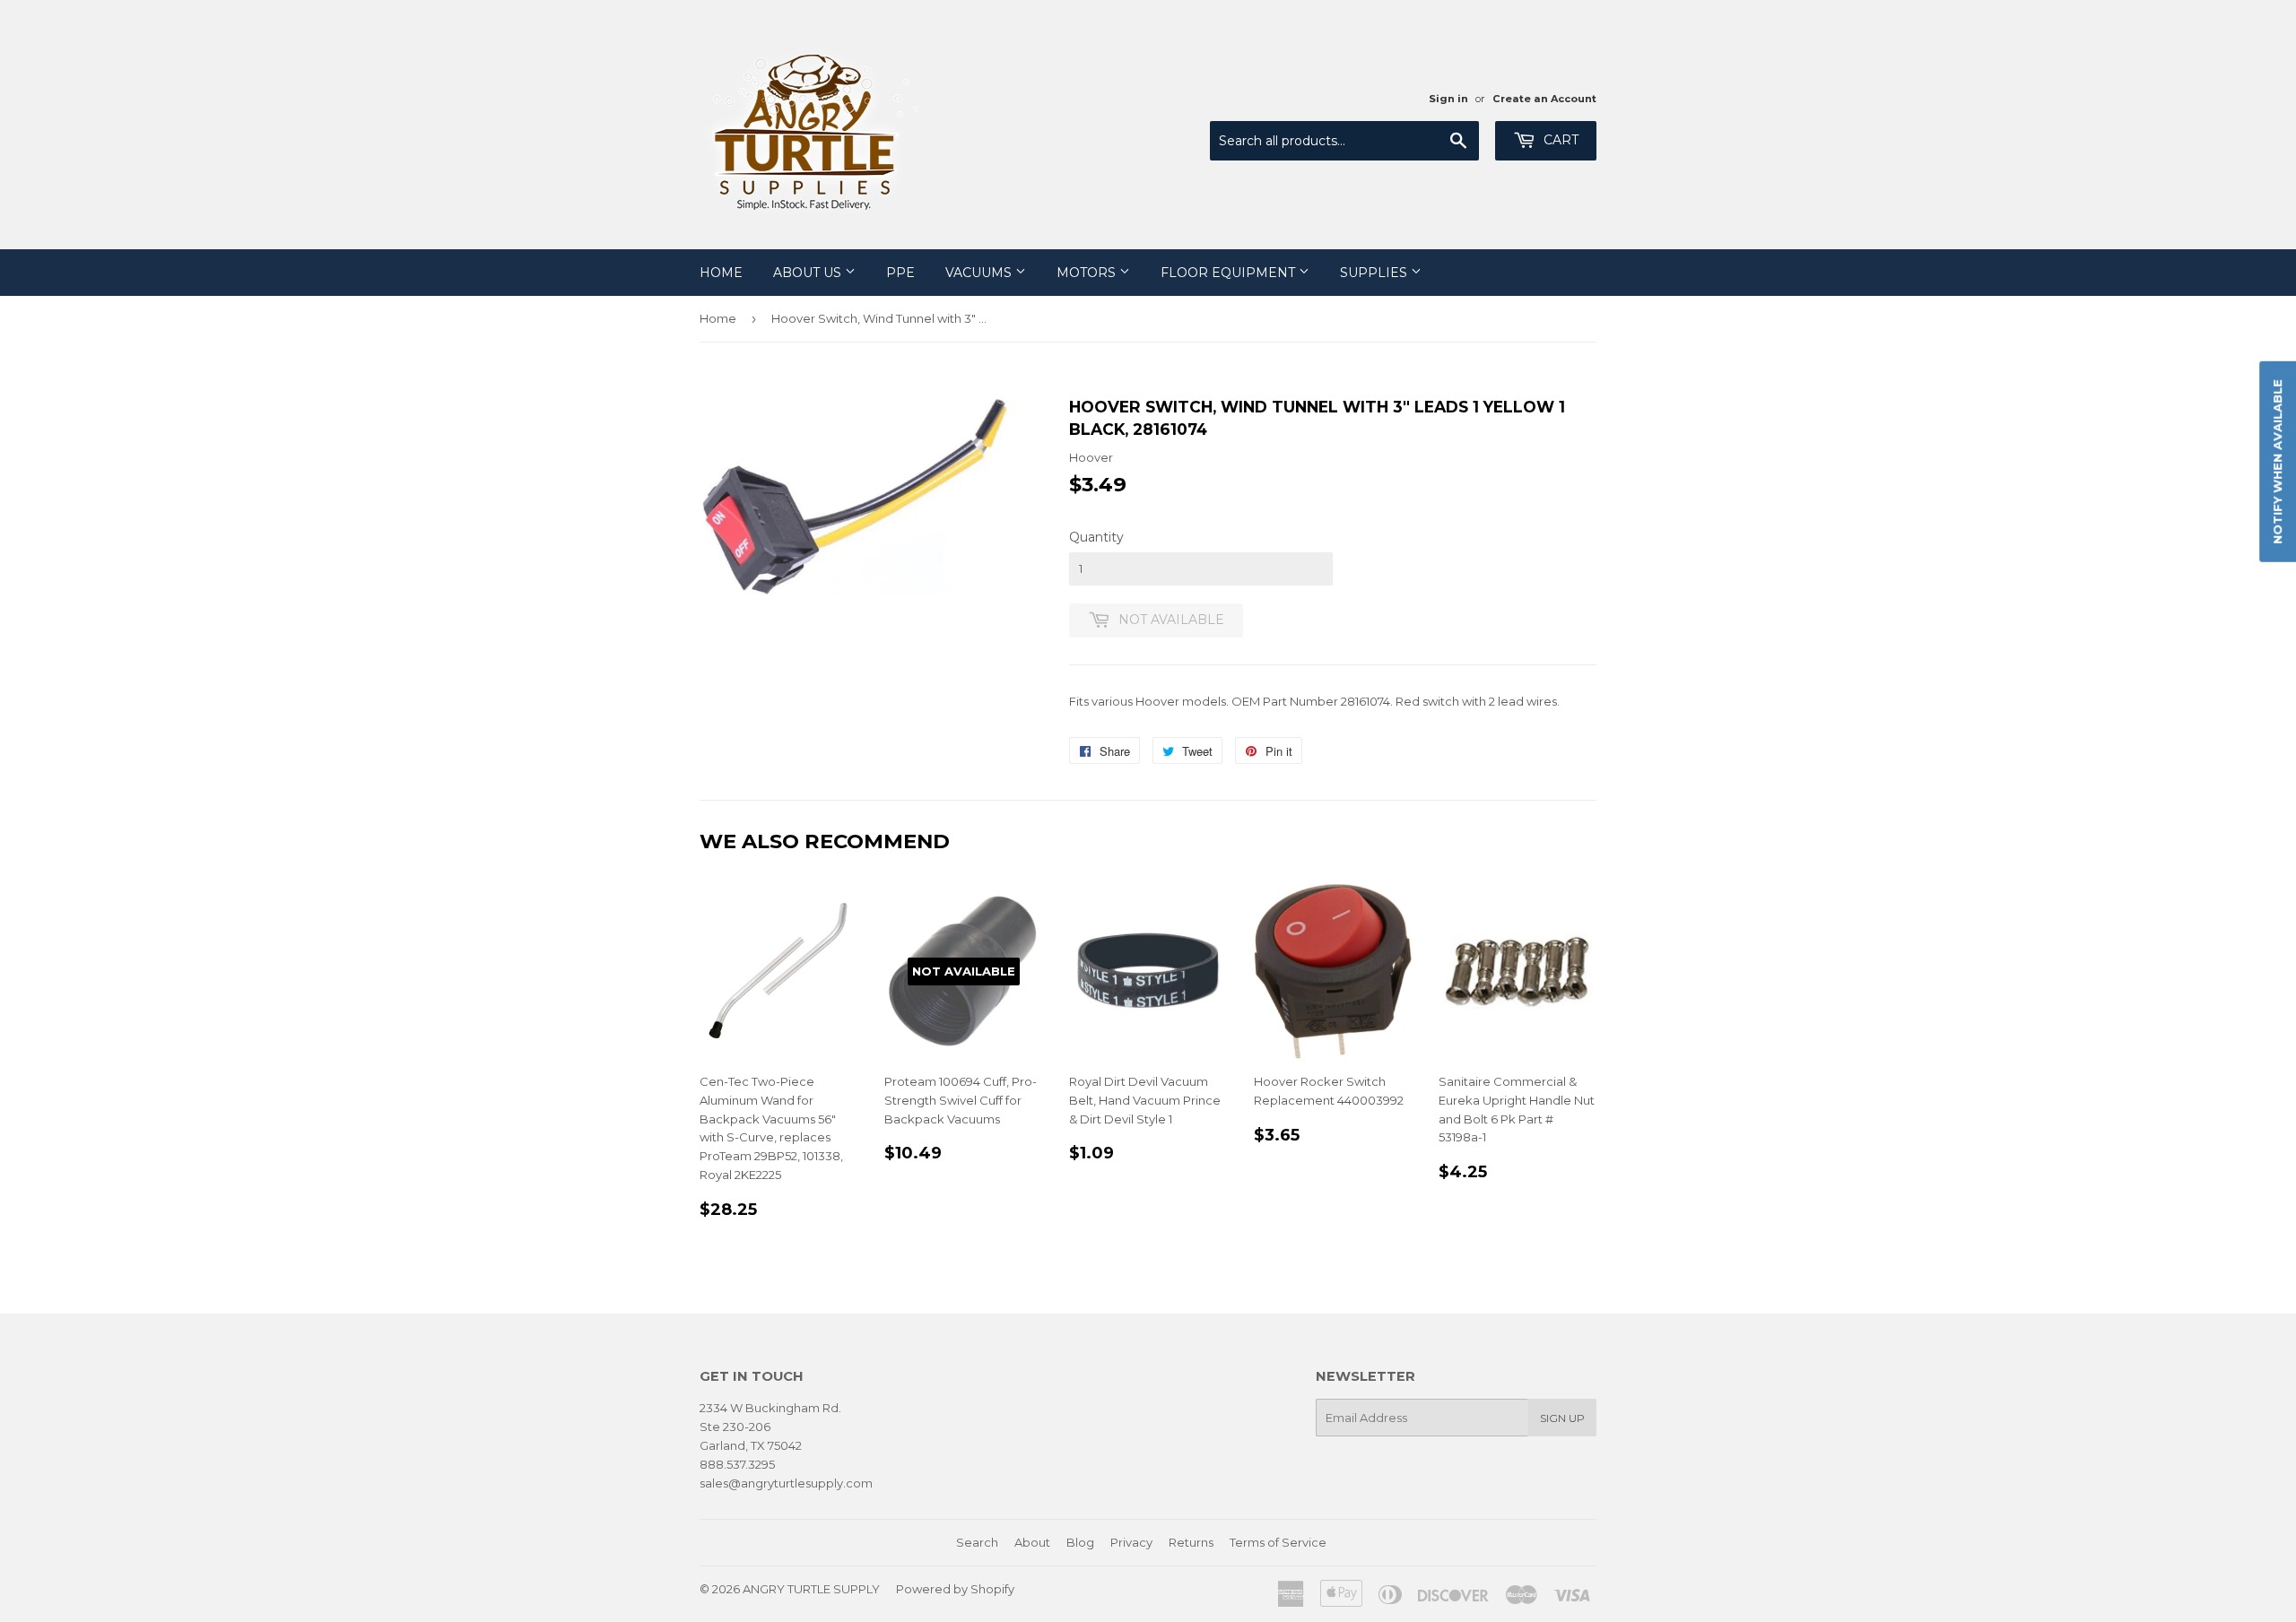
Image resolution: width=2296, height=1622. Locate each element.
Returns (1191, 1542)
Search (977, 1542)
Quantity (1096, 537)
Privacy (1131, 1542)
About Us (809, 273)
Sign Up (1562, 1418)
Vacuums (980, 273)
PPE (900, 273)
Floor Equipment (1230, 273)
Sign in (1448, 99)
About (1032, 1542)
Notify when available (2277, 462)
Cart (1559, 140)
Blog (1080, 1542)
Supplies (1375, 273)
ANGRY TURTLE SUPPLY (811, 1589)
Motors (1088, 273)
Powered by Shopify (955, 1589)
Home (721, 273)
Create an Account (1544, 99)
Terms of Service (1278, 1542)
